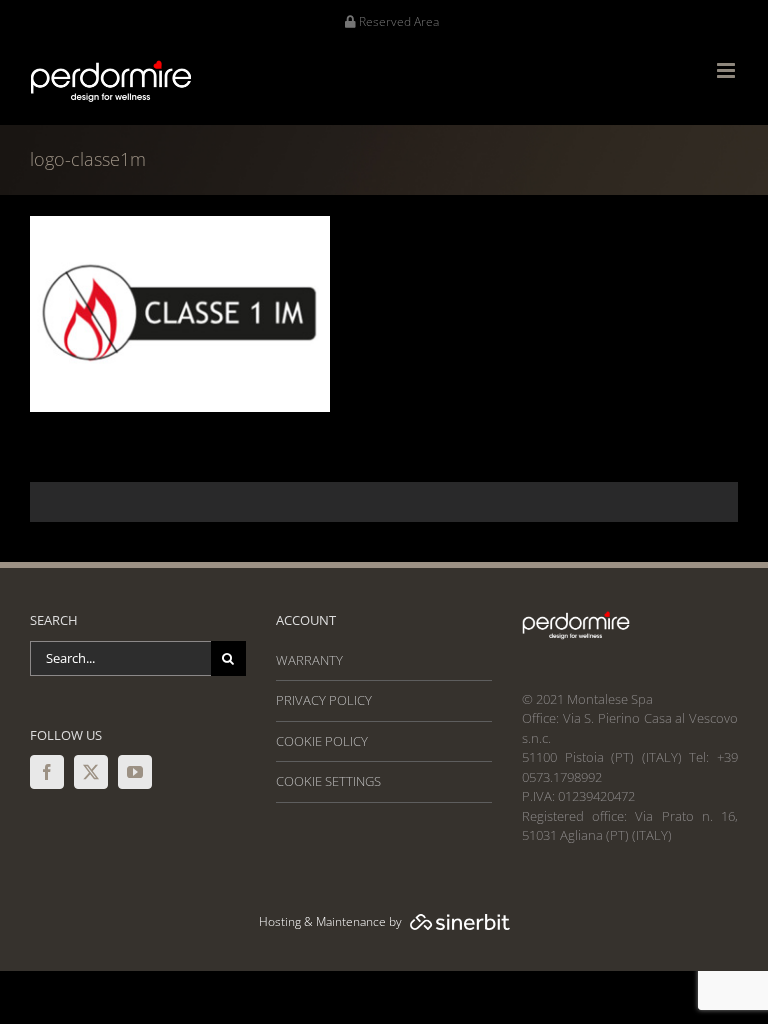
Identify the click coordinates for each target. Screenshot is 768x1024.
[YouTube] (135, 772)
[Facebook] (47, 772)
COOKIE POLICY (322, 741)
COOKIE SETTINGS (328, 781)
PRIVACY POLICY (324, 700)
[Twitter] (91, 772)
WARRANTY (309, 660)
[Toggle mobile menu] (727, 70)
